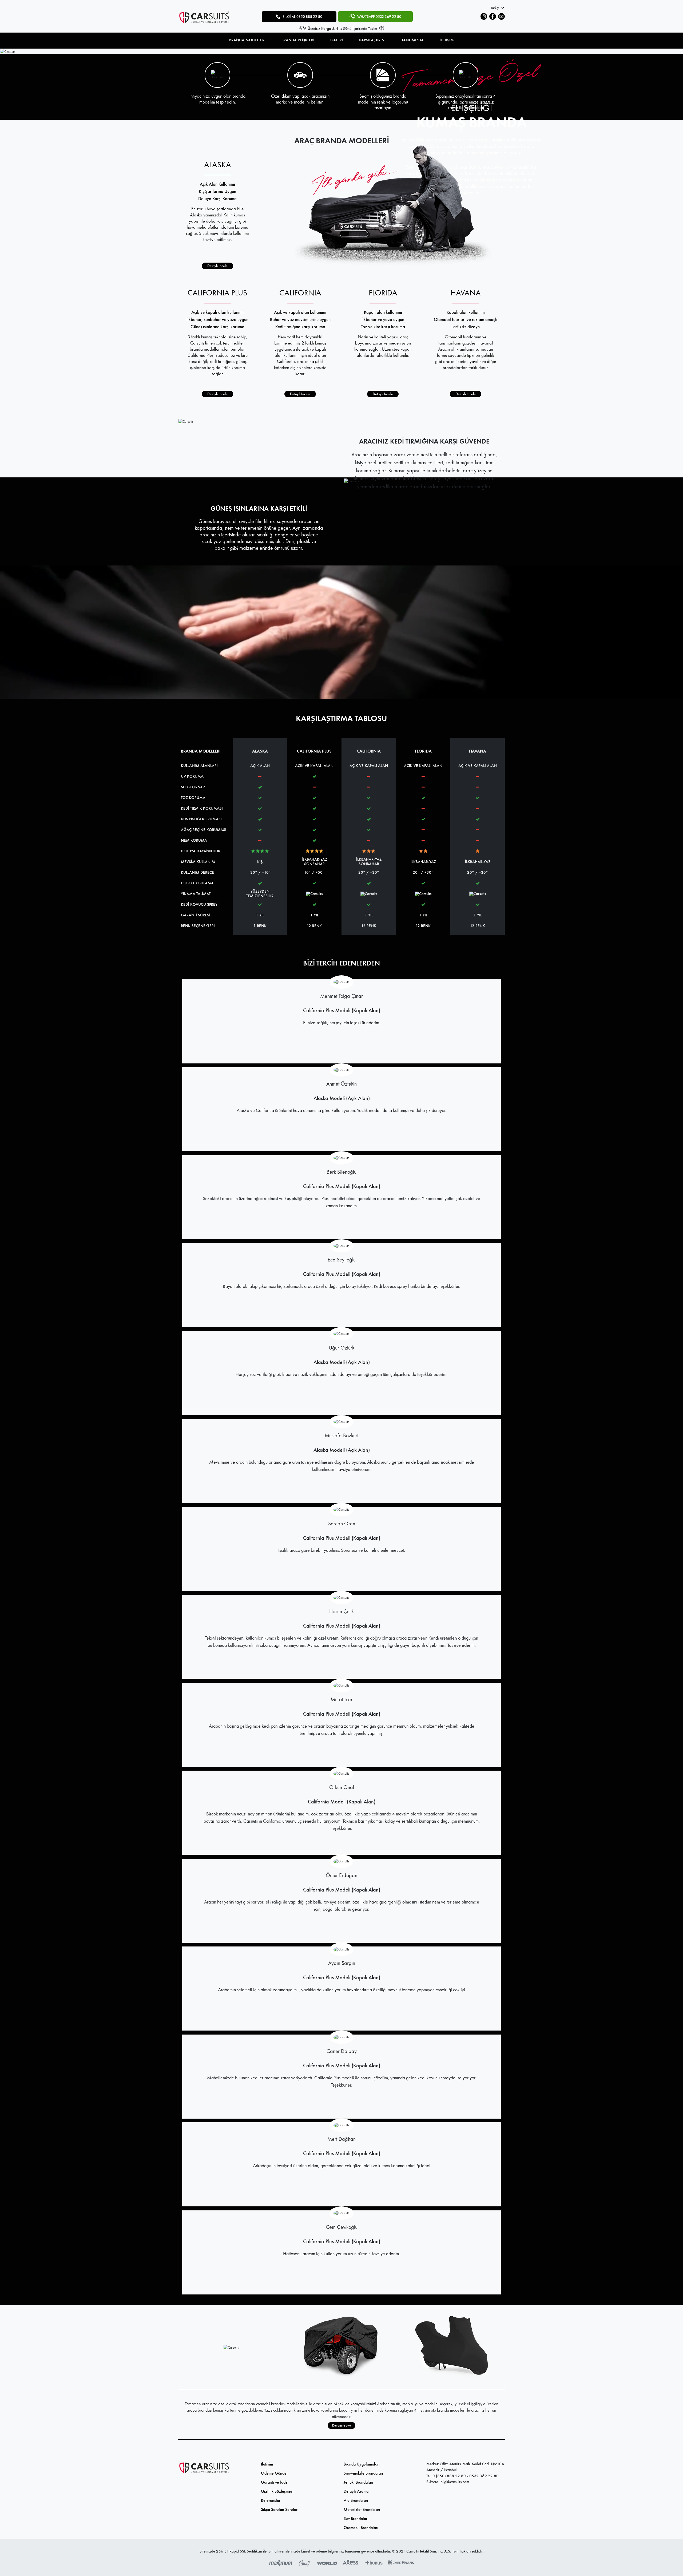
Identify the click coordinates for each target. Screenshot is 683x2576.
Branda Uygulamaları (362, 2464)
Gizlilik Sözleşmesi (277, 2491)
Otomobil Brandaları (361, 2528)
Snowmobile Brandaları (363, 2473)
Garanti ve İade (274, 2482)
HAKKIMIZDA (412, 40)
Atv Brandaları (356, 2500)
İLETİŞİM (447, 40)
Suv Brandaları (356, 2518)
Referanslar (271, 2500)
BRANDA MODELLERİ (247, 40)
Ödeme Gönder (274, 2473)
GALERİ (337, 40)
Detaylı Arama (356, 2491)
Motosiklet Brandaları (362, 2509)
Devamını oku (341, 2425)
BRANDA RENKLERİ (298, 40)
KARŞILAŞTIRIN (372, 40)
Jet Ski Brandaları (358, 2482)
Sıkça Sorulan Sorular (279, 2509)
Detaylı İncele (217, 266)
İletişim (267, 2464)
